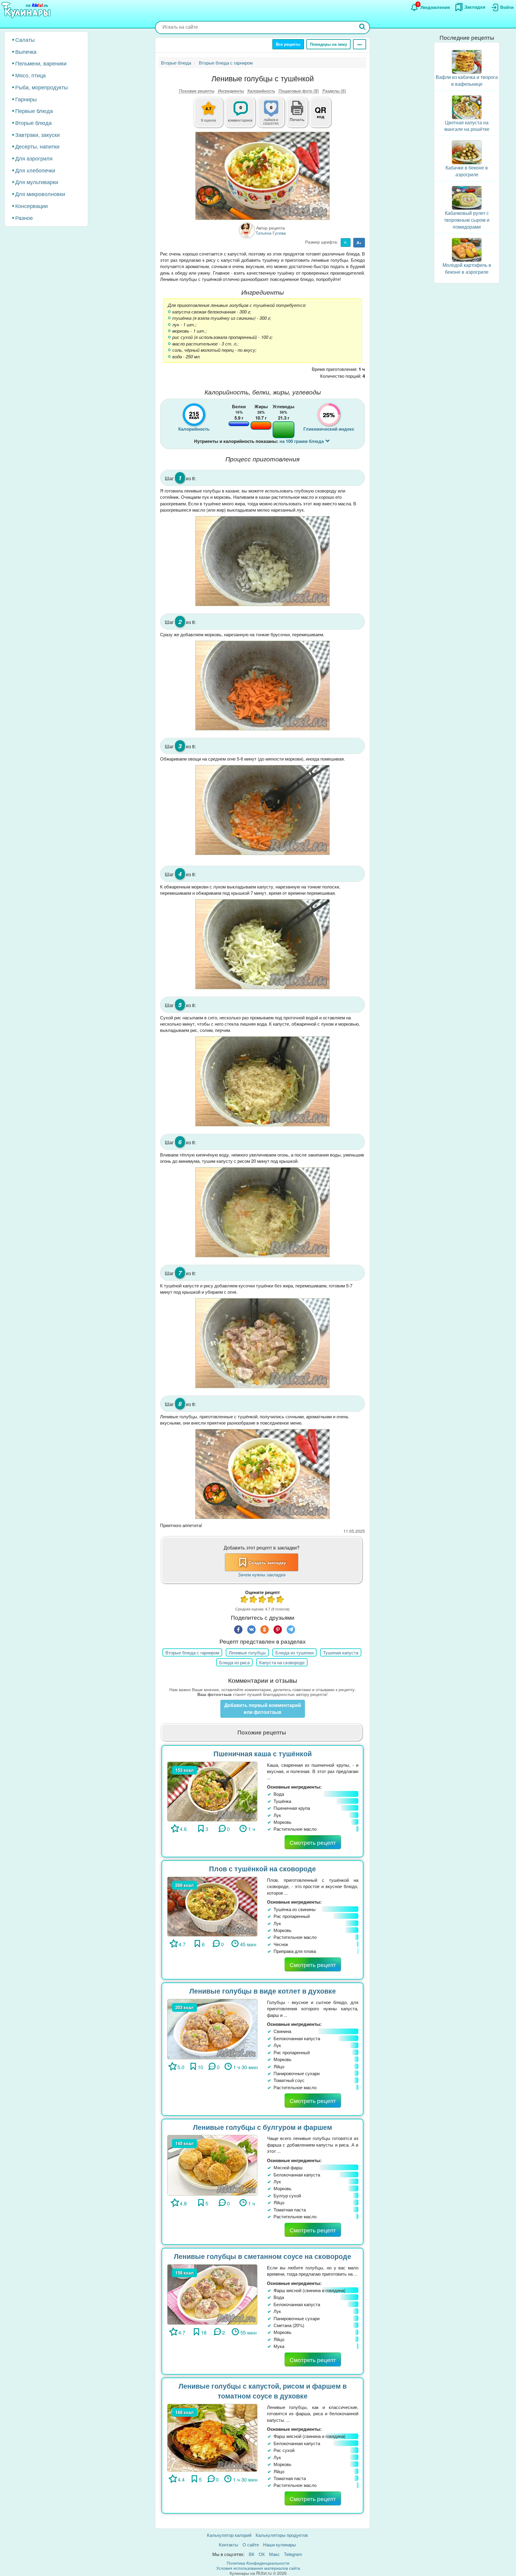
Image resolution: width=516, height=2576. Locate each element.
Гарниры (26, 99)
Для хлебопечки (35, 170)
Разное (24, 218)
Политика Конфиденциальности (258, 2563)
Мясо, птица (30, 75)
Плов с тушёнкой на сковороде (262, 1868)
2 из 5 (254, 1600)
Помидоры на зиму (328, 44)
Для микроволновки (40, 194)
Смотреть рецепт (313, 1842)
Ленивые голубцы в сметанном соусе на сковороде (262, 2256)
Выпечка (26, 51)
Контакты (229, 2544)
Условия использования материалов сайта (258, 2568)
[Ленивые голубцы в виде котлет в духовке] (212, 2028)
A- (346, 242)
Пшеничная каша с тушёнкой (263, 1753)
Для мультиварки (37, 182)
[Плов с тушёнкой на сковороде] (212, 1906)
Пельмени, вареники (41, 63)
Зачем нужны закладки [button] (262, 1574)
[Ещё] (360, 44)
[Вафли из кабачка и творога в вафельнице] (467, 61)
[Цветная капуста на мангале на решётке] (467, 107)
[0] (274, 116)
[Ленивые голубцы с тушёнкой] (262, 176)
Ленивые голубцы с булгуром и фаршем (262, 2127)
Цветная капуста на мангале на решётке (467, 126)
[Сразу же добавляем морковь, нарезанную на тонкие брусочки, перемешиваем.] (262, 686)
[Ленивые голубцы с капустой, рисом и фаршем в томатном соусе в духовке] (212, 2437)
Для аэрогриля (34, 158)
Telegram (293, 2554)
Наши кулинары (279, 2544)
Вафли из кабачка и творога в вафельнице (467, 80)
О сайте (251, 2544)
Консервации (32, 206)
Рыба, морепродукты (42, 87)
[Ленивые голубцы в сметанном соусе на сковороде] (212, 2294)
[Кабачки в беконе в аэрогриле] (467, 152)
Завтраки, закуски (37, 134)
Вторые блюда (33, 123)
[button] (297, 119)
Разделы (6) (334, 91)
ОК (262, 2554)
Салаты (25, 39)
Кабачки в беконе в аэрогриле (467, 171)
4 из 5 (271, 1600)
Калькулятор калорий (229, 2535)
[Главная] (27, 10)
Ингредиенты (231, 91)
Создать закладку (267, 1562)
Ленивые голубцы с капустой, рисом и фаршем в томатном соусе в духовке (263, 2391)
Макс (274, 2554)
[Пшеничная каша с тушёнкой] (212, 1791)
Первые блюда (34, 111)
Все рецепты (288, 44)
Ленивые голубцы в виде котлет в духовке (263, 1991)
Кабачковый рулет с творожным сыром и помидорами (467, 220)
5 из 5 (280, 1600)
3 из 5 (262, 1600)
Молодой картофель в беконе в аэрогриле (467, 268)
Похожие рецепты (197, 91)
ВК (252, 2554)
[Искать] (363, 27)
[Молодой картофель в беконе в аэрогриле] (467, 249)
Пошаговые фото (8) (299, 91)
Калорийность (261, 91)
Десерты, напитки (37, 146)
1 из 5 (245, 1600)
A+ (359, 243)
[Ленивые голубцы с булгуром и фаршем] (212, 2165)
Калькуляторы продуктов (282, 2535)
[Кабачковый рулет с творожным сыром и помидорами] (467, 197)
